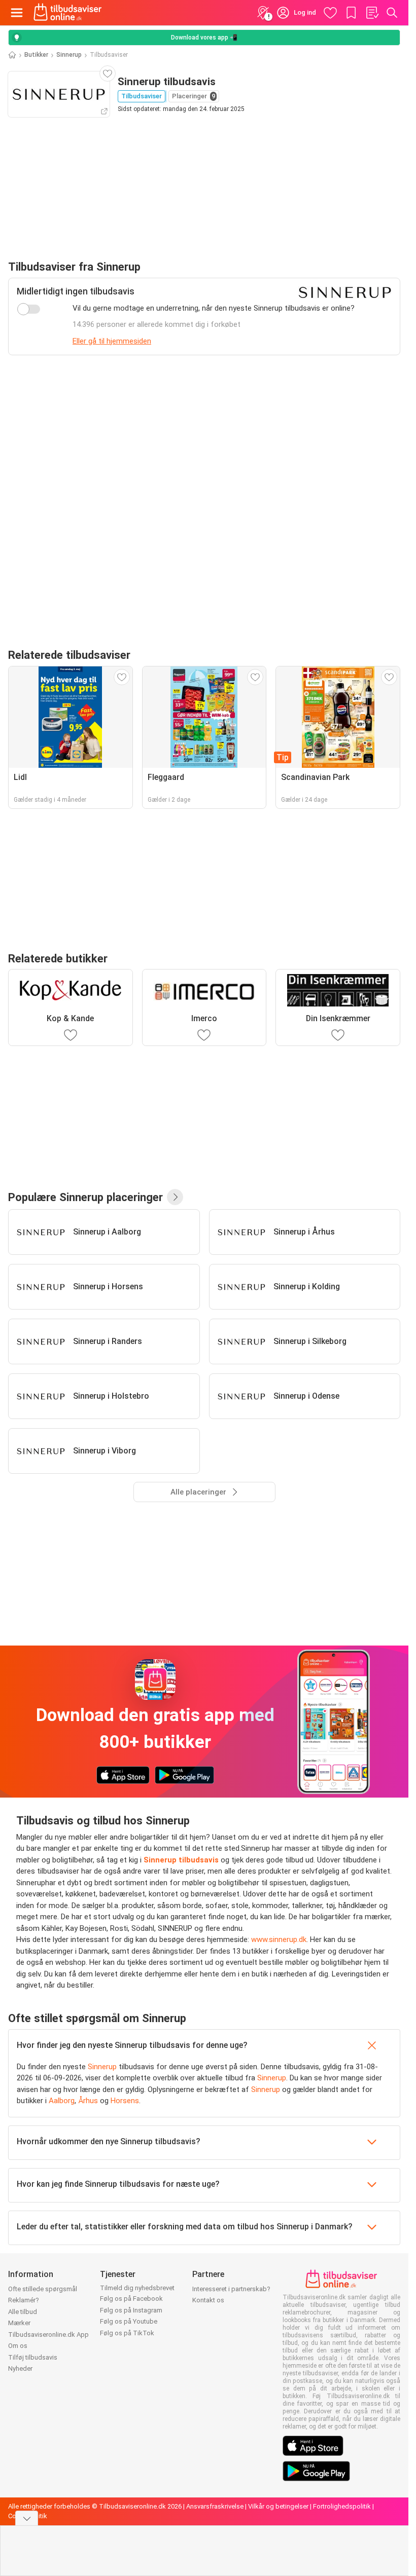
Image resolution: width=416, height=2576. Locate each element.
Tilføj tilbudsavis (33, 2357)
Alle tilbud (23, 2312)
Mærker (19, 2323)
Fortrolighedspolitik (342, 2506)
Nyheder (20, 2368)
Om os (18, 2346)
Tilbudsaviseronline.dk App (48, 2335)
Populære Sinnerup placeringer (85, 1197)
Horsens (125, 2101)
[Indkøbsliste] (372, 13)
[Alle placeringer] (175, 1197)
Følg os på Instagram (131, 2310)
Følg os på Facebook (131, 2299)
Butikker (36, 55)
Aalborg (62, 2101)
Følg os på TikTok (127, 2333)
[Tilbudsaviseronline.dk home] (68, 13)
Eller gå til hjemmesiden (112, 341)
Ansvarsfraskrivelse (215, 2506)
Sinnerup (69, 55)
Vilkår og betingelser (278, 2506)
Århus (88, 2101)
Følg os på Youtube (129, 2321)
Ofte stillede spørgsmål (43, 2289)
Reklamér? (24, 2300)
